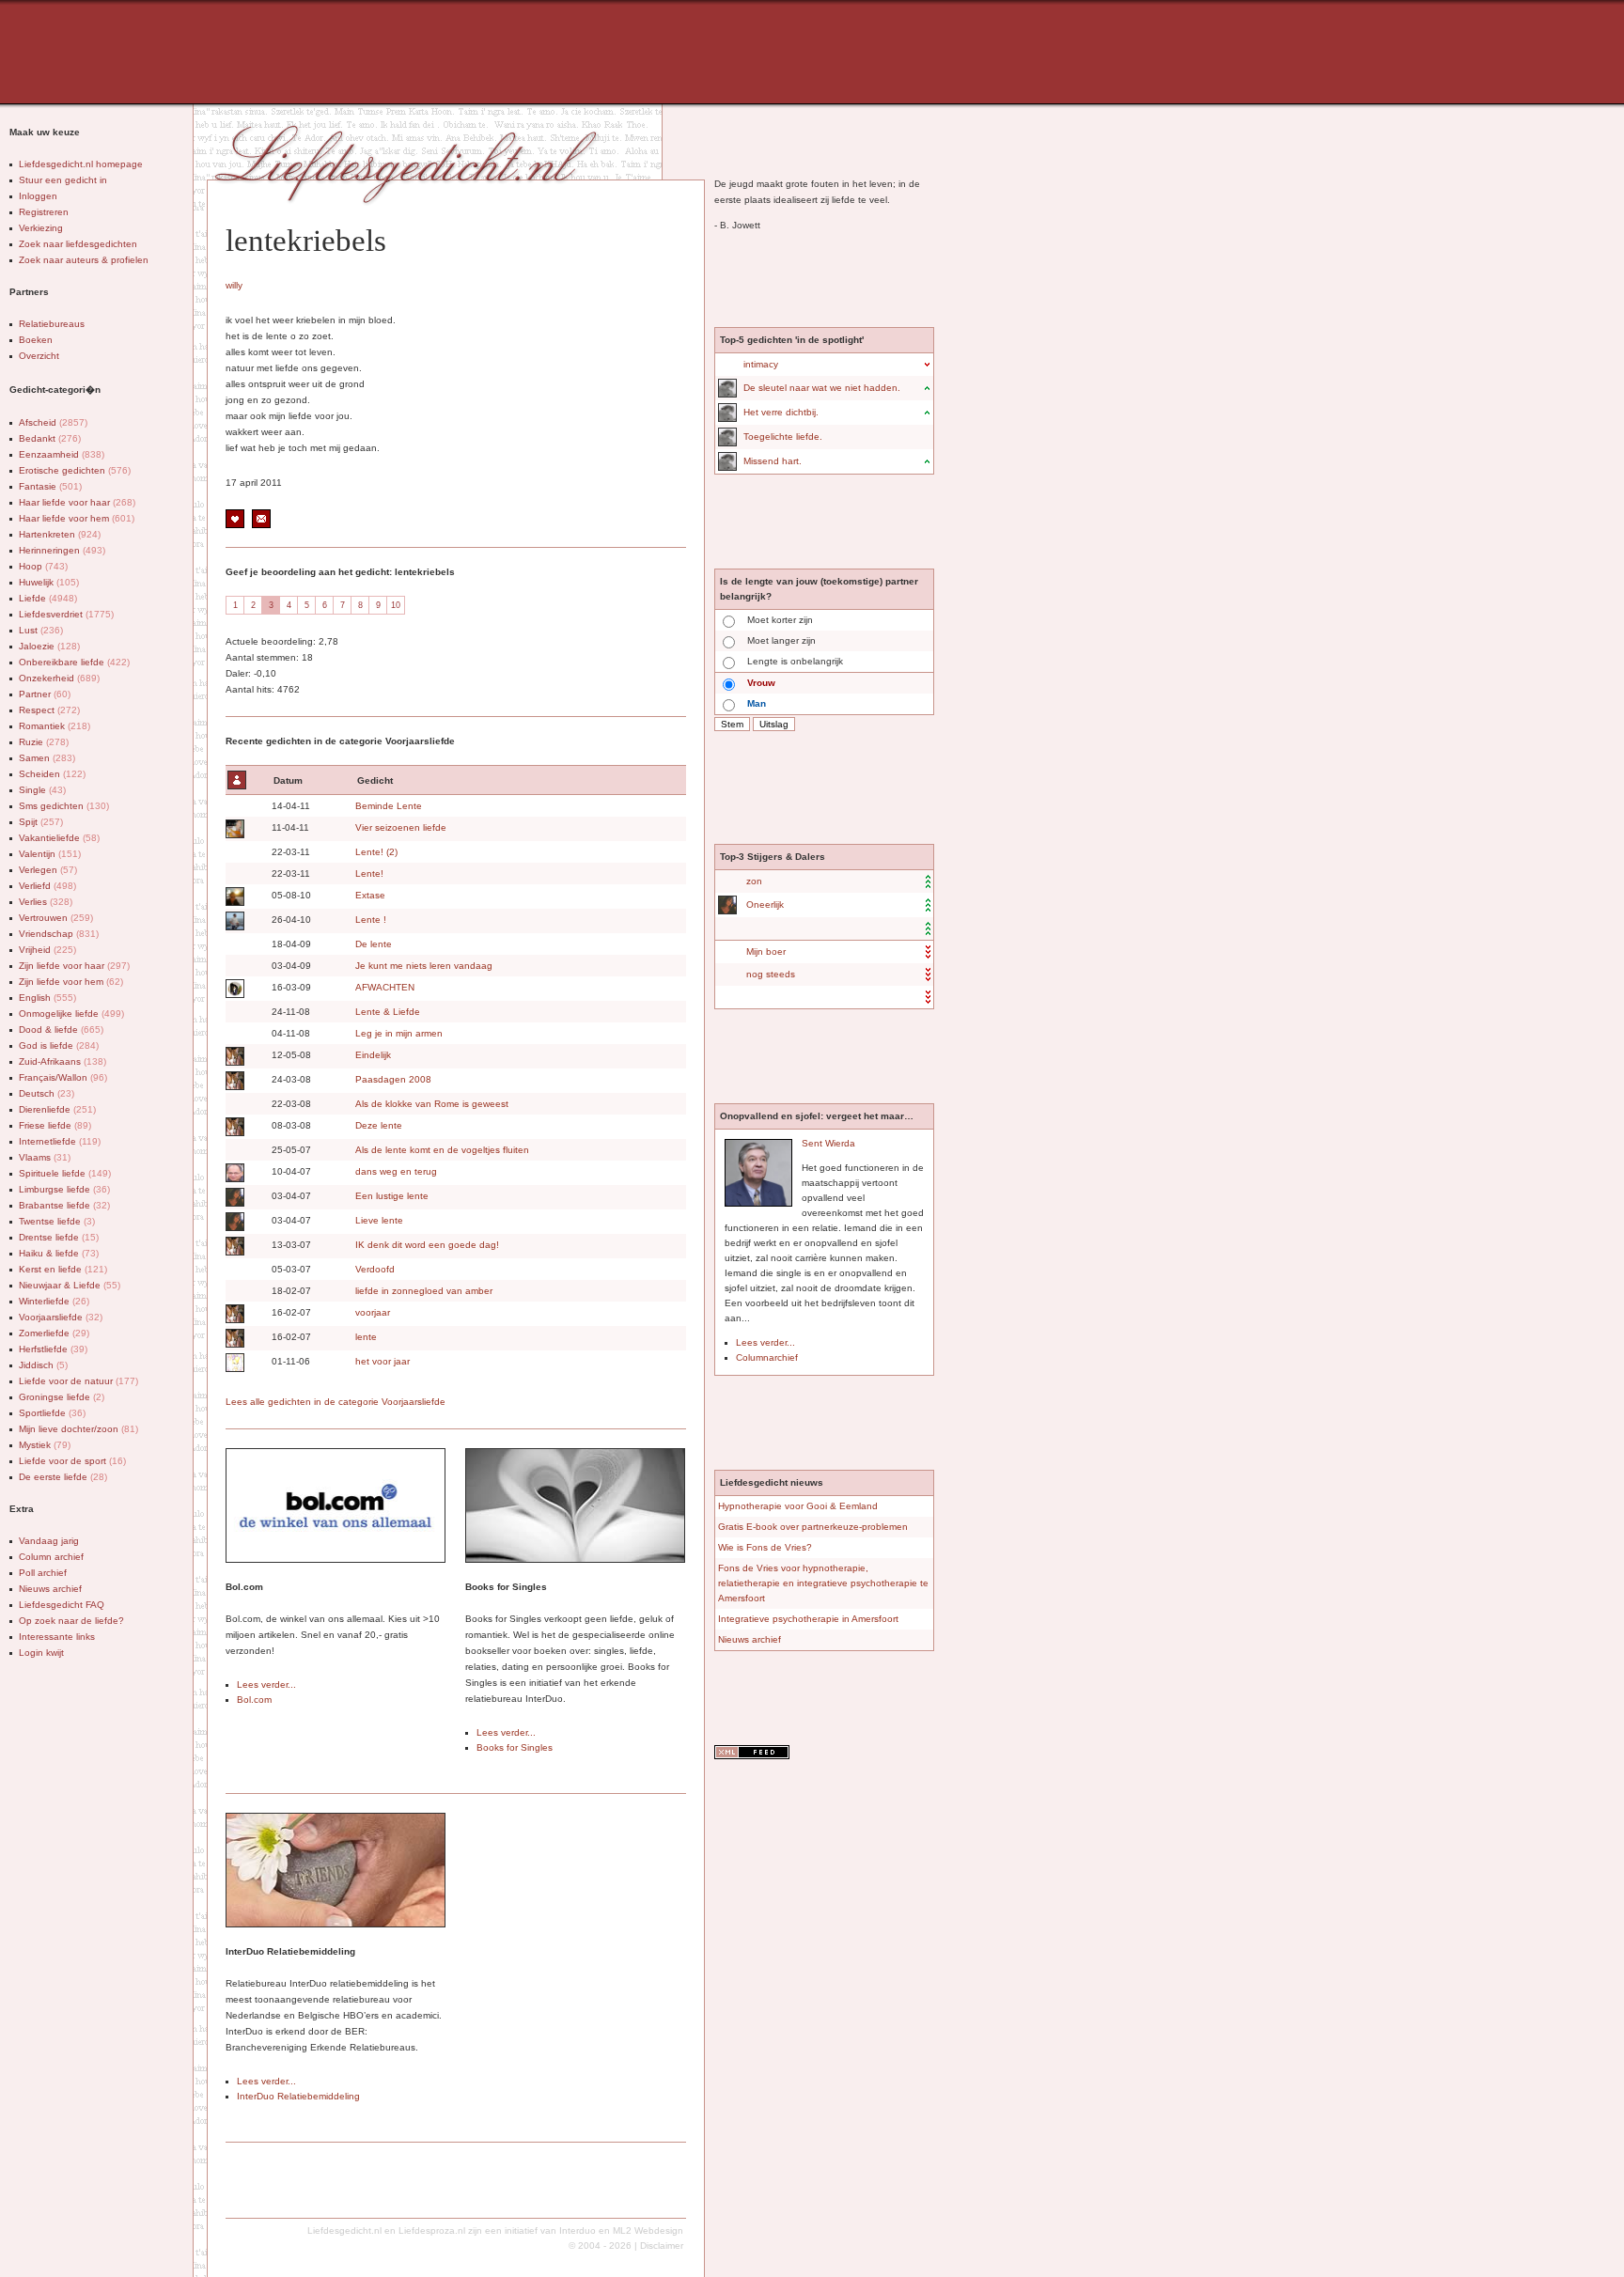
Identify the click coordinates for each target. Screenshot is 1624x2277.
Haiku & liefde (59, 1253)
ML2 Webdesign (648, 2230)
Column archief (51, 1557)
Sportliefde (52, 1413)
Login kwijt (41, 1653)
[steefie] (234, 1363)
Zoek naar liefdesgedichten (78, 244)
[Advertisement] (465, 52)
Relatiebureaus (52, 324)
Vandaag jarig (49, 1541)
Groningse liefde (62, 1397)
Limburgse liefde (64, 1189)
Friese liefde (55, 1125)
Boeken (36, 340)
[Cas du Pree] (726, 388)
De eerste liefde (63, 1477)
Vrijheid (47, 950)
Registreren (44, 212)
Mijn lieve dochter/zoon (78, 1429)
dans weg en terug (396, 1171)
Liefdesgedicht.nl (344, 2230)
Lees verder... (266, 1684)
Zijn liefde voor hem (71, 982)
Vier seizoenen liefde (401, 827)
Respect (49, 710)
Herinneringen (62, 550)
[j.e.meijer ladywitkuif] (234, 1056)
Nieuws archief (50, 1589)
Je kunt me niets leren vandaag (424, 966)
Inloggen (38, 196)
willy (234, 285)
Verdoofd (375, 1269)
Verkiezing (41, 228)
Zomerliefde (54, 1333)
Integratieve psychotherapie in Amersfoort (808, 1619)
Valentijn (50, 854)
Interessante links (57, 1637)
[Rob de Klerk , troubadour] (234, 829)
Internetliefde (60, 1141)
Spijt (41, 822)
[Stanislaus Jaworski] (234, 1173)
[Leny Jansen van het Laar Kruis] (234, 989)
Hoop (43, 566)
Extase (370, 895)
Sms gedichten (64, 806)
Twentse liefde (57, 1221)
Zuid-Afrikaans (62, 1061)
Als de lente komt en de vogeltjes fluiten (442, 1150)
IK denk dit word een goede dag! (427, 1245)
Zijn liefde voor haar (74, 966)
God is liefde (59, 1045)
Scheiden (52, 774)
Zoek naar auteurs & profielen (84, 260)
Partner (45, 694)
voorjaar (373, 1312)
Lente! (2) (376, 852)
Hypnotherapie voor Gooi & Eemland (798, 1506)
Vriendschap (59, 934)
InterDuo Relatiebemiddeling (298, 2096)
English (47, 998)
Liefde (48, 598)
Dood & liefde (61, 1029)
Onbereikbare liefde (74, 662)
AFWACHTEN (385, 987)
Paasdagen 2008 (393, 1079)
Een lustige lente (392, 1196)
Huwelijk (49, 582)
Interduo (578, 2230)
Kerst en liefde (63, 1269)
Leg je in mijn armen (399, 1033)
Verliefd (47, 886)
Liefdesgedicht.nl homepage (81, 164)
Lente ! (371, 920)
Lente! (369, 873)
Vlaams (45, 1157)
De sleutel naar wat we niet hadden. (822, 388)
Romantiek (55, 726)
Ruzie (44, 742)
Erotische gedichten (75, 470)
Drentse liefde (59, 1237)
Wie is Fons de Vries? (765, 1547)
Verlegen (48, 870)
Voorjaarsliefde (61, 1317)
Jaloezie (49, 646)
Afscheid (53, 422)
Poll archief (43, 1573)
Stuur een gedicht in (63, 180)
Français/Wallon (63, 1077)
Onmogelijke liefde (71, 1014)
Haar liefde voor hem (77, 518)
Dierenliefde (57, 1109)
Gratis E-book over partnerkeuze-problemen (813, 1527)
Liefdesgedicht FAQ (62, 1605)
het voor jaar (383, 1361)
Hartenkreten (60, 534)
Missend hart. (773, 461)
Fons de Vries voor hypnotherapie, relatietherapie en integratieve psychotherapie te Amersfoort (823, 1583)
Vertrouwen (56, 918)
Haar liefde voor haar (77, 502)
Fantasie (50, 486)
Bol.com (254, 1700)
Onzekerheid (59, 678)
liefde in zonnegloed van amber (424, 1291)
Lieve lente (379, 1220)
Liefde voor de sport (72, 1461)
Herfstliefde (53, 1349)
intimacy (761, 364)
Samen (47, 758)
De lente (374, 944)
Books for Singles (515, 1747)
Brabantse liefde (64, 1205)
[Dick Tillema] (234, 921)
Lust (41, 630)
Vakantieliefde (59, 838)
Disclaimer (662, 2246)
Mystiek (45, 1445)
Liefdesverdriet (66, 614)
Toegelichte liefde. (783, 437)
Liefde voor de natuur (78, 1381)
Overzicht (39, 356)
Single (42, 790)
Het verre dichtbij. (781, 412)
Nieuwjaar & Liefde (70, 1285)
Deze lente (379, 1125)
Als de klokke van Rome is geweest (432, 1104)
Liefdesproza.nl (432, 2230)
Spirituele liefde (65, 1173)
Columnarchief (767, 1357)
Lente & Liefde (388, 1012)
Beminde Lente (389, 806)
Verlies (46, 902)
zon (754, 881)
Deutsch (47, 1093)
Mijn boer (766, 951)
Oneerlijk (765, 905)
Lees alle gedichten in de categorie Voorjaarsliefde (336, 1402)
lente (366, 1337)
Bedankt (50, 438)
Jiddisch (43, 1365)
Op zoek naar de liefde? (71, 1621)
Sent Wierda (828, 1143)
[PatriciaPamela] (234, 1197)
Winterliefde (54, 1301)
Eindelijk (373, 1055)
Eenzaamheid (62, 454)
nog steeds (771, 974)
